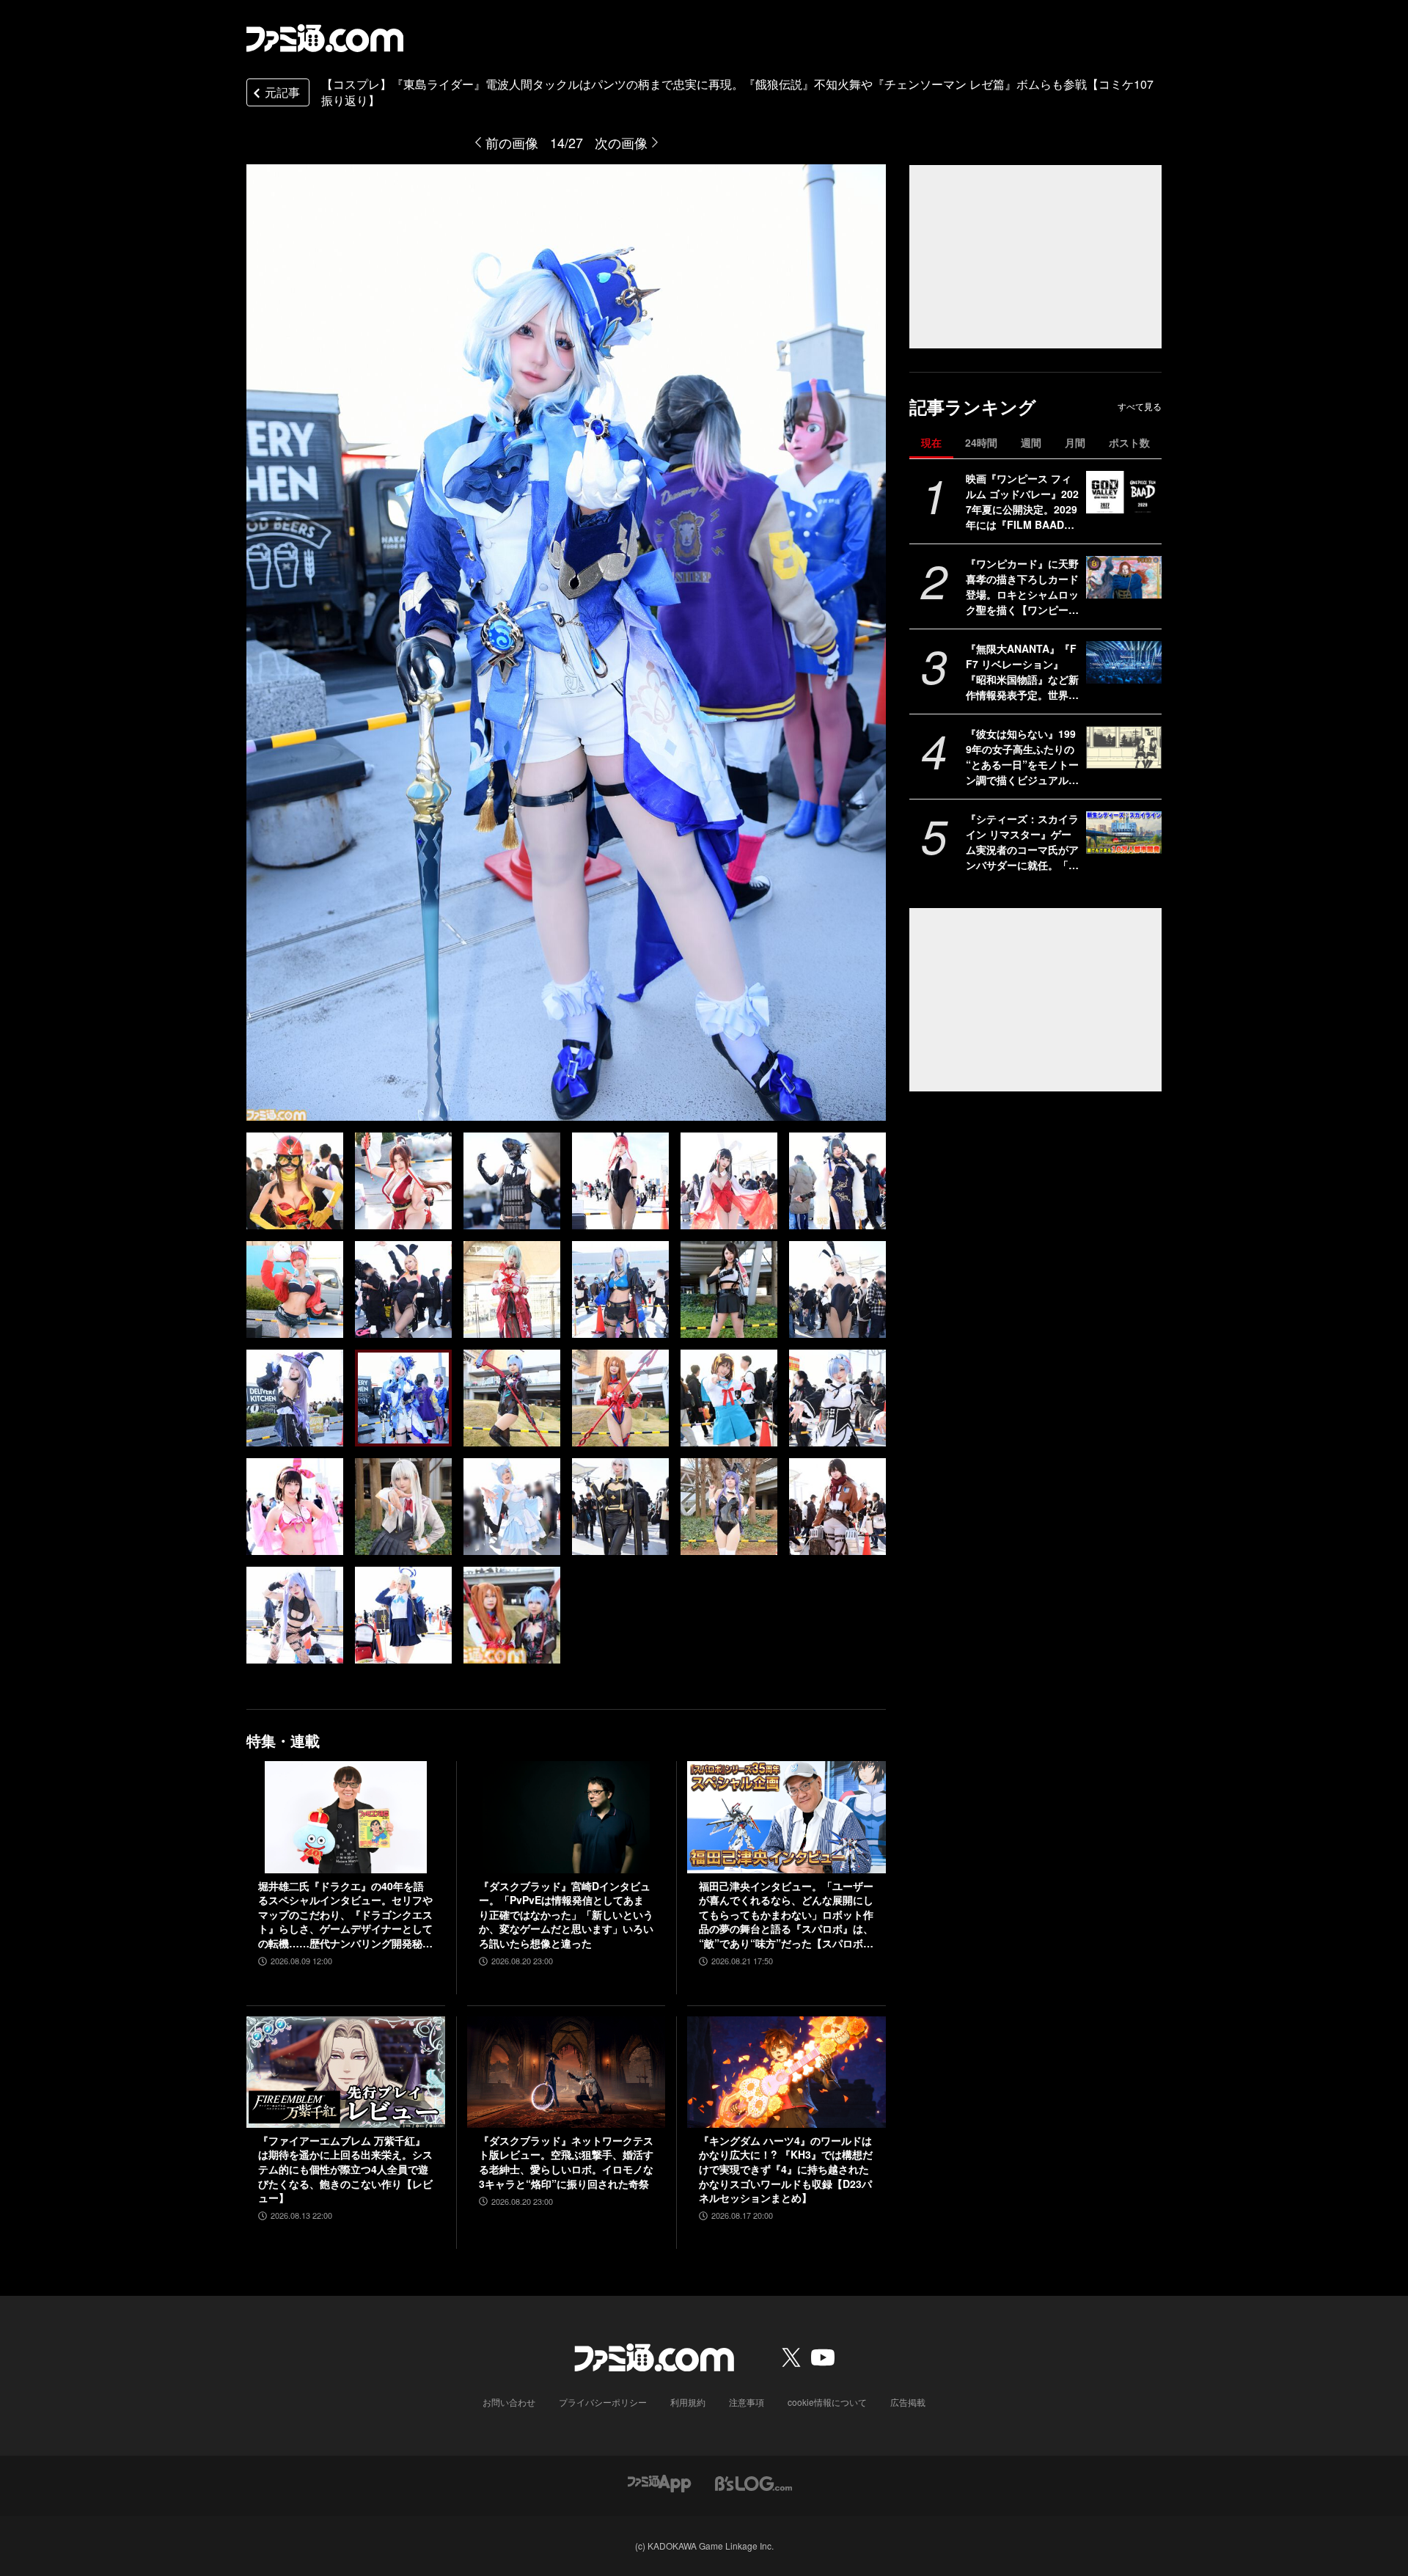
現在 (931, 442)
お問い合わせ (509, 2402)
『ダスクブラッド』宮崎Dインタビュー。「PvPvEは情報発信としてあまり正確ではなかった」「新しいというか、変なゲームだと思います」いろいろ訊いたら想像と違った (566, 1915)
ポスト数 (1129, 442)
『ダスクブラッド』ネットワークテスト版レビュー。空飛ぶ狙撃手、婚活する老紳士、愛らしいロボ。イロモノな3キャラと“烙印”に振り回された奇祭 (566, 2162)
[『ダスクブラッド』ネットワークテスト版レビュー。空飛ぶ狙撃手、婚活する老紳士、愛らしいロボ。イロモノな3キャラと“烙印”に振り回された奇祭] (566, 2072)
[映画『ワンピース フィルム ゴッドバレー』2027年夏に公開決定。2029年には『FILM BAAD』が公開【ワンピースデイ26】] (1124, 492)
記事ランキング (973, 407)
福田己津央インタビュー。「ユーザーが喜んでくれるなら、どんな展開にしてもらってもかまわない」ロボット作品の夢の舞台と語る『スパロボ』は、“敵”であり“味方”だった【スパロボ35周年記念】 (786, 1915)
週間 (1031, 442)
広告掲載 (908, 2402)
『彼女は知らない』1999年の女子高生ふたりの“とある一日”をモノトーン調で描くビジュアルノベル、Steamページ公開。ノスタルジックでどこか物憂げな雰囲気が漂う (1022, 757)
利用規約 (688, 2402)
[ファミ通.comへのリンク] (325, 38)
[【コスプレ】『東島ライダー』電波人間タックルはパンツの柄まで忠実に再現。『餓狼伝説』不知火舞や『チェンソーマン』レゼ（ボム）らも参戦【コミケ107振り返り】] (295, 1181)
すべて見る (1140, 406)
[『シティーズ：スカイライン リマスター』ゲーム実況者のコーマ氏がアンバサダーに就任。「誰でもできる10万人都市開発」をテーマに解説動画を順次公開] (1124, 833)
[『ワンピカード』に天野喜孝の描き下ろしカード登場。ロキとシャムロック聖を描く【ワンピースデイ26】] (1124, 577)
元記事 (282, 92)
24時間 (981, 442)
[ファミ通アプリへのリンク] (659, 2482)
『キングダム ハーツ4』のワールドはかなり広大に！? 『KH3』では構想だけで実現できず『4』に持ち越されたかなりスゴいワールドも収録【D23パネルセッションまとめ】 (786, 2169)
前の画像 (512, 142)
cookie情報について (827, 2402)
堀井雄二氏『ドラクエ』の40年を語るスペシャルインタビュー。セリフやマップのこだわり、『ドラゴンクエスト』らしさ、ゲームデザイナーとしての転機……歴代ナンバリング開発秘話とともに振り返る (345, 1915)
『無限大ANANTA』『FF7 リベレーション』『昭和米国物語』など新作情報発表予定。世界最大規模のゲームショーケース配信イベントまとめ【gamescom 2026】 (1022, 672)
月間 (1075, 442)
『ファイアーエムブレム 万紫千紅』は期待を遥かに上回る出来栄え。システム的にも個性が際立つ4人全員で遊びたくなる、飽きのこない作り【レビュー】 (345, 2169)
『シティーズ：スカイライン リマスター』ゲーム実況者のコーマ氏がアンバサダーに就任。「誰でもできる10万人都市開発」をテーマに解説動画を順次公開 (1023, 842)
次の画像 (621, 142)
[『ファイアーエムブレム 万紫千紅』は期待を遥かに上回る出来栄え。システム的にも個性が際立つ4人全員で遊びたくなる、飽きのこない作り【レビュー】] (346, 2072)
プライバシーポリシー (603, 2402)
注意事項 (747, 2402)
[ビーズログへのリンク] (753, 2482)
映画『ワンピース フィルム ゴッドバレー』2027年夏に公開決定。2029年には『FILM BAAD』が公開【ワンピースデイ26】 (1022, 502)
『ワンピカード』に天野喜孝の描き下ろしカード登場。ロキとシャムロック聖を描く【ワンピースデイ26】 (1022, 587)
